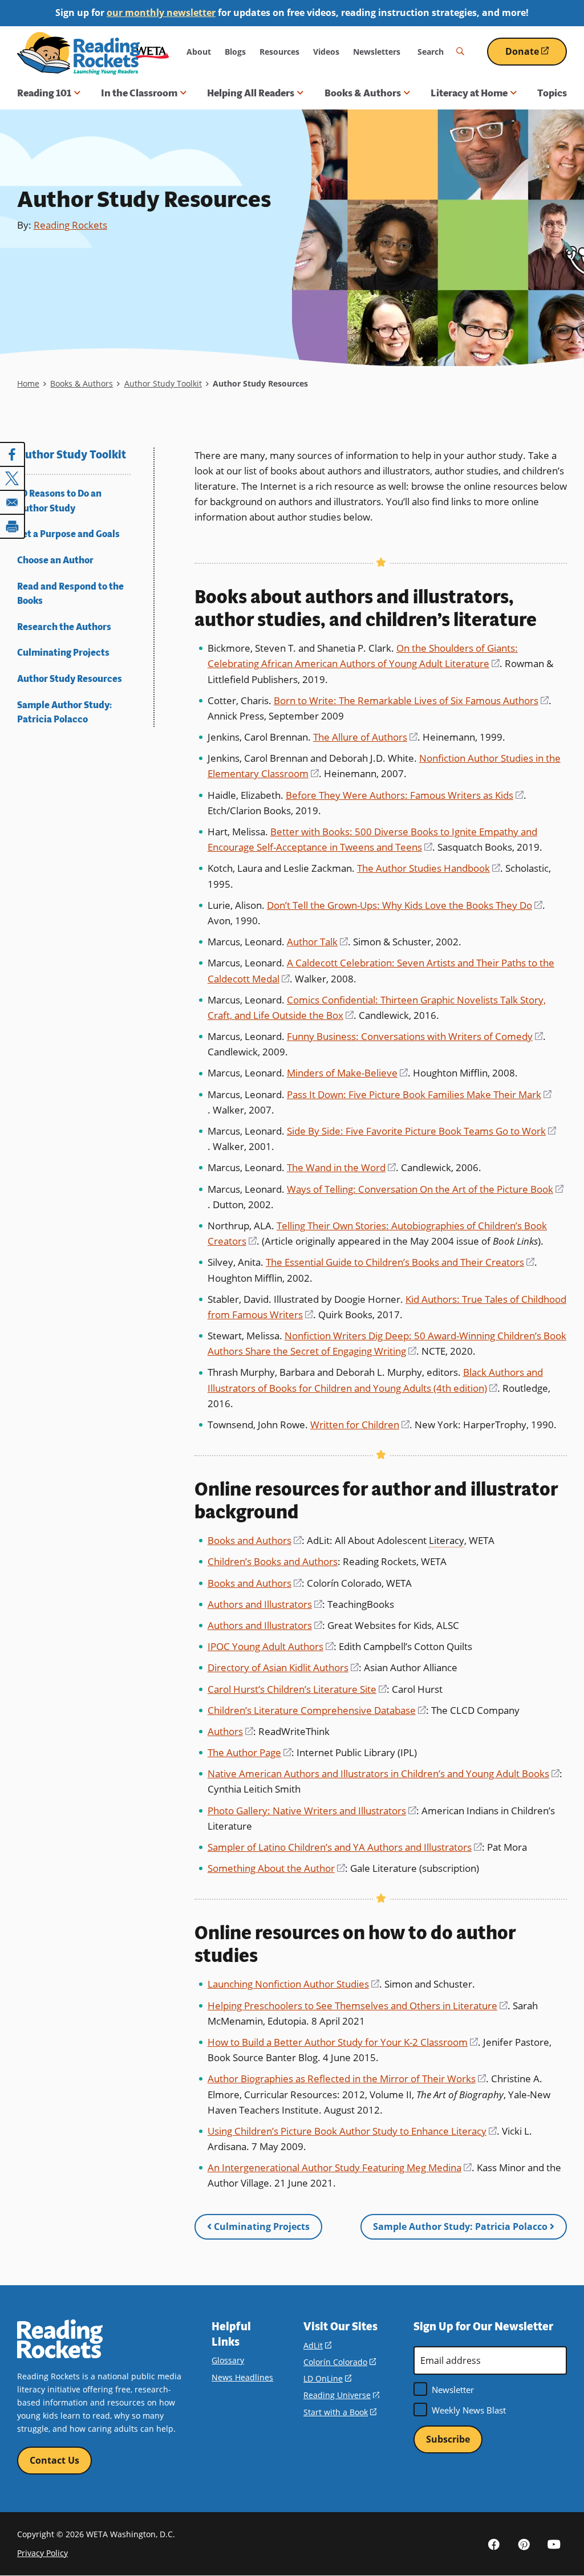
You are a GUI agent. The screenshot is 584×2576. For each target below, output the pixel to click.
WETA (152, 52)
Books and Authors (255, 1540)
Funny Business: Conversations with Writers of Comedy (415, 1036)
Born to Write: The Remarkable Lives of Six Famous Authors (411, 700)
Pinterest (524, 2544)
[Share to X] (13, 478)
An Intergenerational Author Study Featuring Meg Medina (340, 2167)
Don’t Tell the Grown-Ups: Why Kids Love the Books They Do (405, 905)
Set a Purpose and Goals (68, 534)
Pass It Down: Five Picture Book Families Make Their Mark (419, 1094)
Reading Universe (341, 2395)
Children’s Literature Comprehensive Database (317, 1710)
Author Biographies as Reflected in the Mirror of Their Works (347, 2079)
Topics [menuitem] (552, 93)
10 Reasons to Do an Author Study (59, 501)
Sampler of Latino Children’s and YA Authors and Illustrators (345, 1847)
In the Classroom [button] (139, 93)
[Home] (78, 53)
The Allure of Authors (365, 737)
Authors (230, 1731)
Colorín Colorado (340, 2362)
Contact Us (54, 2460)
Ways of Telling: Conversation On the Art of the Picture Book (425, 1189)
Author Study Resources (70, 679)
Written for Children (360, 1425)
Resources (279, 52)
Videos (326, 52)
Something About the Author (276, 1868)
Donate (536, 56)
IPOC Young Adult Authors (271, 1646)
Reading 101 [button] (44, 93)
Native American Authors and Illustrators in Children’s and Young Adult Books (384, 1773)
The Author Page (250, 1752)
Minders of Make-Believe (347, 1073)
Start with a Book (340, 2412)
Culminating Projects (63, 653)
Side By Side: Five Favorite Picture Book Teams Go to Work (421, 1131)
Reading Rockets (70, 225)
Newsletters (377, 52)
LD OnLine (327, 2378)
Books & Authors (82, 383)
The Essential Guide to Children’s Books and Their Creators (400, 1262)
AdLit (317, 2345)
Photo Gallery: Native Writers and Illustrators (312, 1811)
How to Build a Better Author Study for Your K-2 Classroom (343, 2042)
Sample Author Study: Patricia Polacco (64, 712)
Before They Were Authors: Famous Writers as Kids (405, 795)
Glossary (228, 2360)
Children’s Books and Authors (273, 1561)
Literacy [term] (447, 1540)
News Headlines (242, 2377)
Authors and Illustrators (265, 1604)
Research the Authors (64, 627)
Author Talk (317, 942)
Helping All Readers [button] (251, 93)
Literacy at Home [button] (469, 93)
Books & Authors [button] (363, 93)
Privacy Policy (42, 2553)
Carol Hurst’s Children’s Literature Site (297, 1689)
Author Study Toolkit (163, 383)
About (199, 52)
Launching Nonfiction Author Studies (293, 1984)
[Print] (13, 526)
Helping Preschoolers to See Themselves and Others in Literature (358, 2006)
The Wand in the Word (341, 1167)
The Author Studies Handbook (429, 868)
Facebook (494, 2544)
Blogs (235, 52)
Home (28, 383)
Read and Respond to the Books (70, 594)
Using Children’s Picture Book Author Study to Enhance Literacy (352, 2131)
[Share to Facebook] (13, 454)
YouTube (554, 2544)
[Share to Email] (13, 502)
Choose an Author (55, 560)
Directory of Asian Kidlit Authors (283, 1667)
